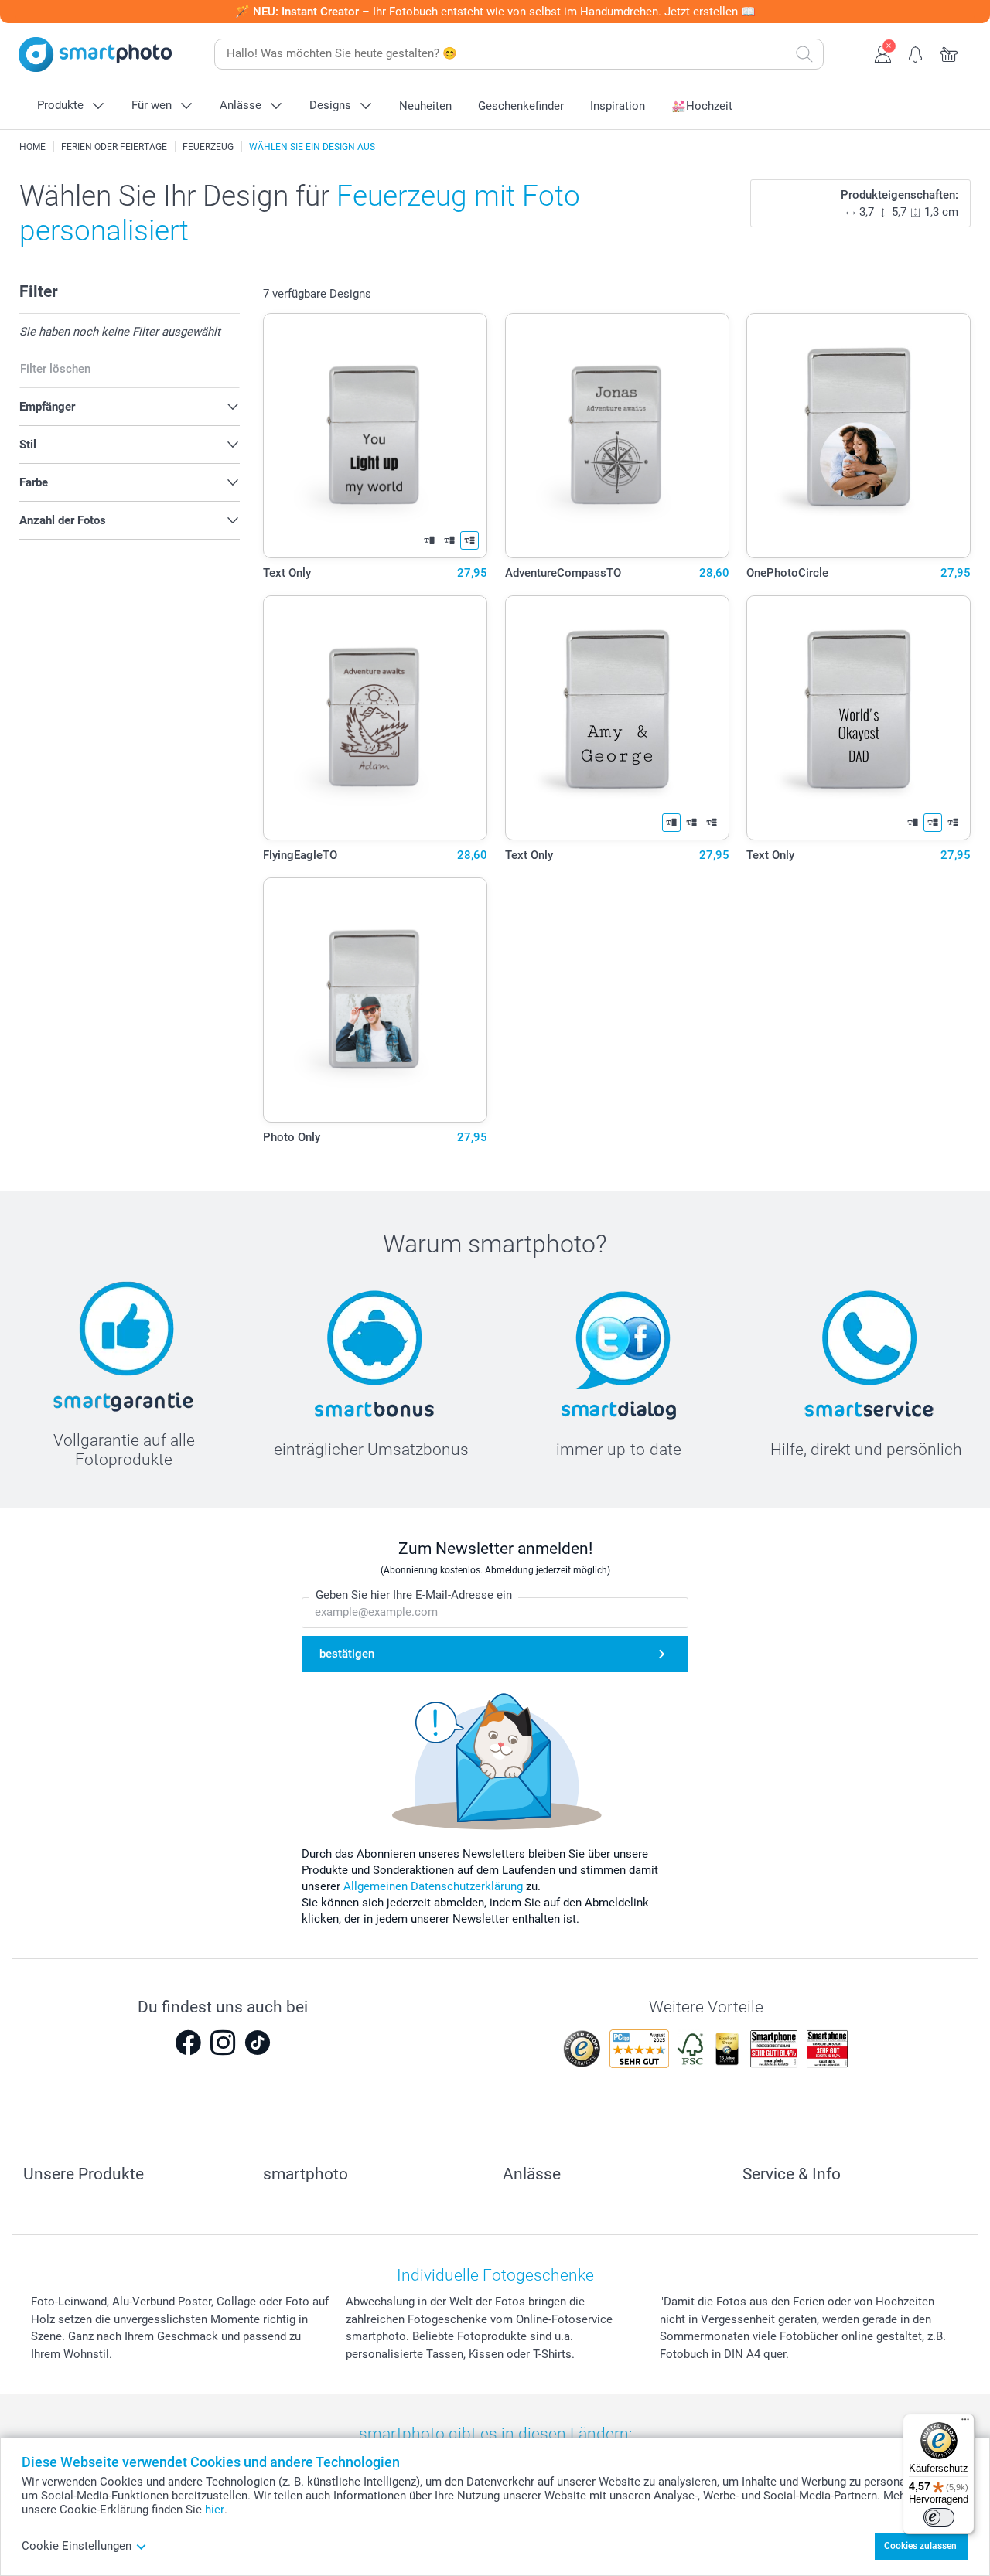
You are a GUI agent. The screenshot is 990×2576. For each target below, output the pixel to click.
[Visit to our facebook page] (188, 2043)
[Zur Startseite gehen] (95, 55)
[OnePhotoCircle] (859, 436)
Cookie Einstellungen (77, 2546)
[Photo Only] (375, 1000)
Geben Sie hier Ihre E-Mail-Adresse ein (414, 1595)
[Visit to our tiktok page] (258, 2043)
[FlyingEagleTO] (375, 718)
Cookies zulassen (920, 2546)
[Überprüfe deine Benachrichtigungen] (916, 53)
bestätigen (347, 1654)
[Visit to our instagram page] (223, 2043)
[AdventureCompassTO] (617, 436)
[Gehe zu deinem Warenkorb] (949, 53)
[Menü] (965, 2423)
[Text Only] (375, 436)
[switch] (939, 2517)
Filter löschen (55, 369)
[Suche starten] (804, 54)
